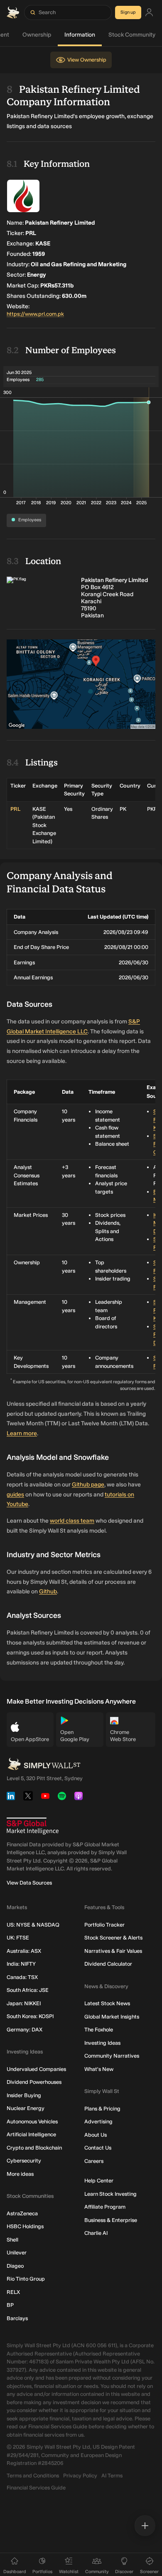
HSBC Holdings (25, 2226)
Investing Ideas (102, 2043)
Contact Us (98, 2148)
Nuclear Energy (26, 2108)
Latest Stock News (107, 2003)
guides (15, 1495)
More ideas (20, 2174)
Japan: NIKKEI (24, 2003)
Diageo (15, 2266)
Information (80, 35)
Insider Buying (24, 2095)
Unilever (17, 2253)
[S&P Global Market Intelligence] (33, 1826)
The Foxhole (99, 2030)
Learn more (22, 1433)
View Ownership (87, 60)
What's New (99, 2069)
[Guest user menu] (149, 13)
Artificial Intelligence (31, 2134)
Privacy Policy (80, 2476)
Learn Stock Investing (110, 2194)
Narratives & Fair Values (113, 1951)
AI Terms (112, 2476)
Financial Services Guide (36, 2488)
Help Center (99, 2181)
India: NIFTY (21, 1964)
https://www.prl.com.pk (35, 314)
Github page (88, 1485)
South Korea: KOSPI (30, 2016)
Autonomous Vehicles (32, 2121)
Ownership (37, 35)
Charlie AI (96, 2233)
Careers (94, 2161)
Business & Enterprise (111, 2220)
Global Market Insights (112, 2017)
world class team (72, 1521)
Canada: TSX (22, 1977)
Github (48, 1591)
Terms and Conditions (33, 2476)
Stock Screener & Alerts (113, 1938)
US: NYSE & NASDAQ (33, 1925)
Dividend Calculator (108, 1964)
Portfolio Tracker (104, 1925)
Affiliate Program (105, 2207)
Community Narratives (112, 2056)
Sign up (128, 12)
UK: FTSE (18, 1938)
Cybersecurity (24, 2161)
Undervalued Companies (36, 2069)
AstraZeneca (22, 2213)
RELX (13, 2292)
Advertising (98, 2121)
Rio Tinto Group (26, 2279)
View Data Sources (29, 1883)
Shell (12, 2240)
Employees (30, 520)
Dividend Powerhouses (34, 2082)
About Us (96, 2135)
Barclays (17, 2318)
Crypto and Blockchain (34, 2148)
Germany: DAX (25, 2030)
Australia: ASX (24, 1951)
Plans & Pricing (102, 2109)
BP (10, 2305)
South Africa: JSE (28, 1990)
